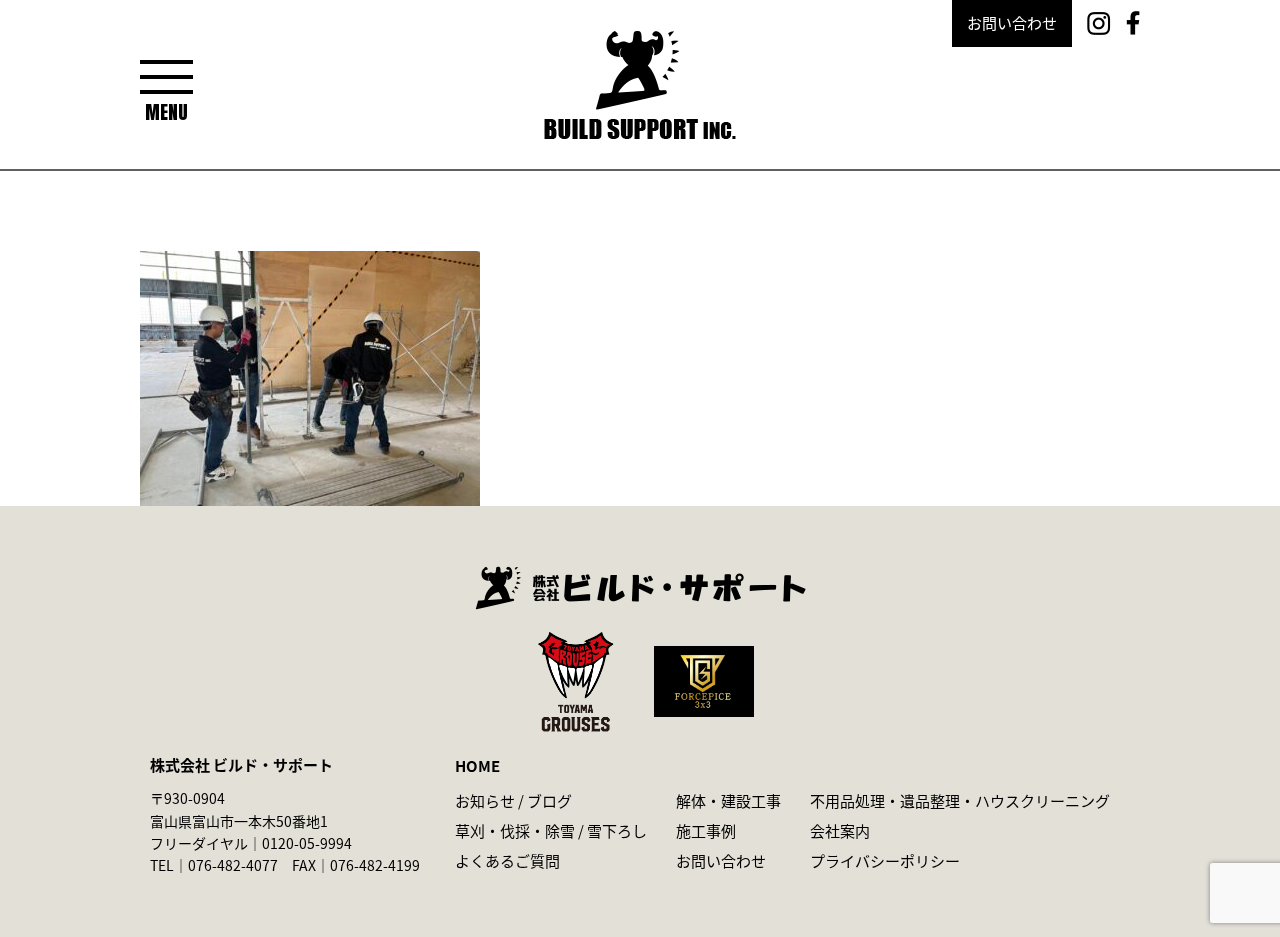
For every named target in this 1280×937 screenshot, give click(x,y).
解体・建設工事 (728, 800)
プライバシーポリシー (885, 860)
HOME (477, 765)
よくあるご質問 (507, 860)
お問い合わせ (1012, 22)
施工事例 (706, 830)
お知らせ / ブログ (513, 800)
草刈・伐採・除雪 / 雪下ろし (551, 830)
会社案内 (840, 830)
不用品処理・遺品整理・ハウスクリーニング (960, 800)
